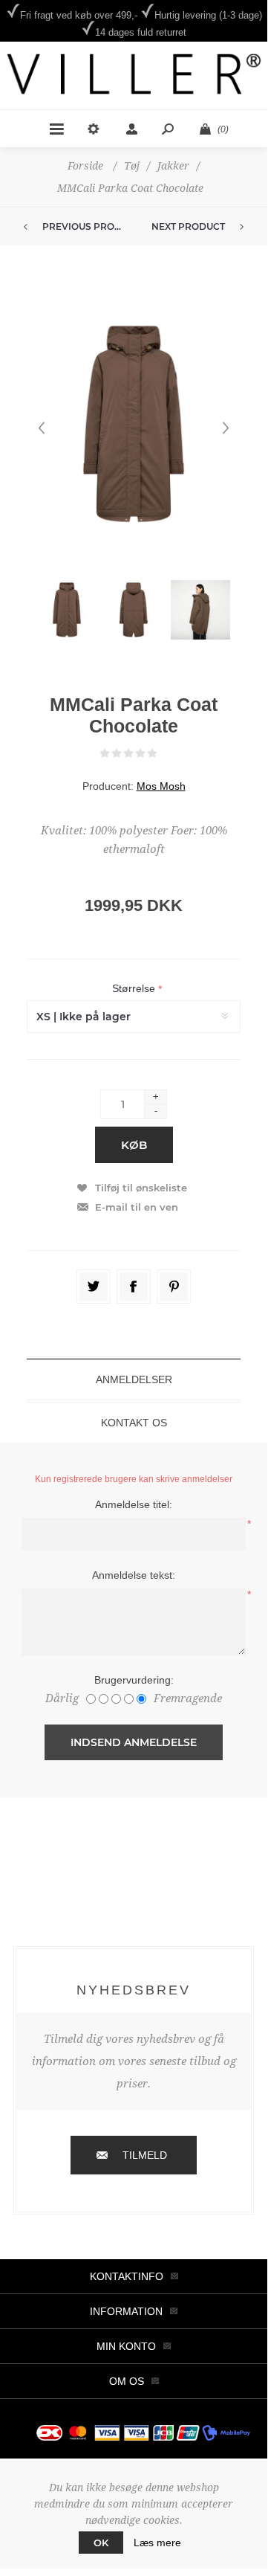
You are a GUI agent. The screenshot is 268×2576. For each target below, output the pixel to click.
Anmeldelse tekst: (134, 1575)
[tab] (134, 1379)
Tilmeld (145, 2155)
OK (101, 2543)
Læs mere (157, 2543)
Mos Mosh (161, 786)
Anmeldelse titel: (134, 1504)
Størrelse (135, 989)
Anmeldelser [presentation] (134, 1379)
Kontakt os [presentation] (134, 1423)
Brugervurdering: (134, 1680)
